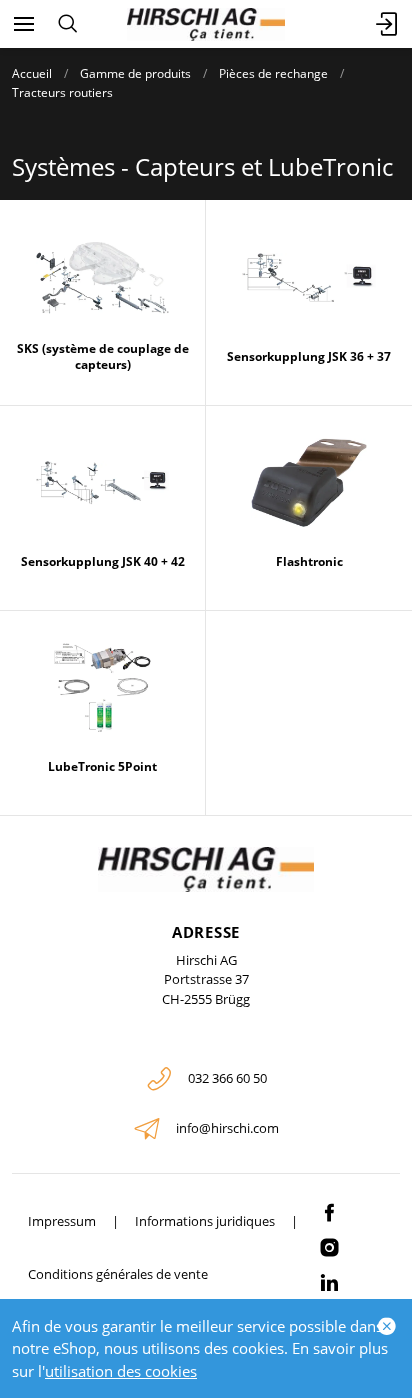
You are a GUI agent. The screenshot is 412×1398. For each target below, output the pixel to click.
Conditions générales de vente (118, 1274)
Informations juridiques (205, 1221)
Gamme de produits (135, 73)
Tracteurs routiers (62, 92)
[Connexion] (388, 24)
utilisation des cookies (121, 1371)
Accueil (32, 73)
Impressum (62, 1221)
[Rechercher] (67, 24)
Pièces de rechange (273, 73)
